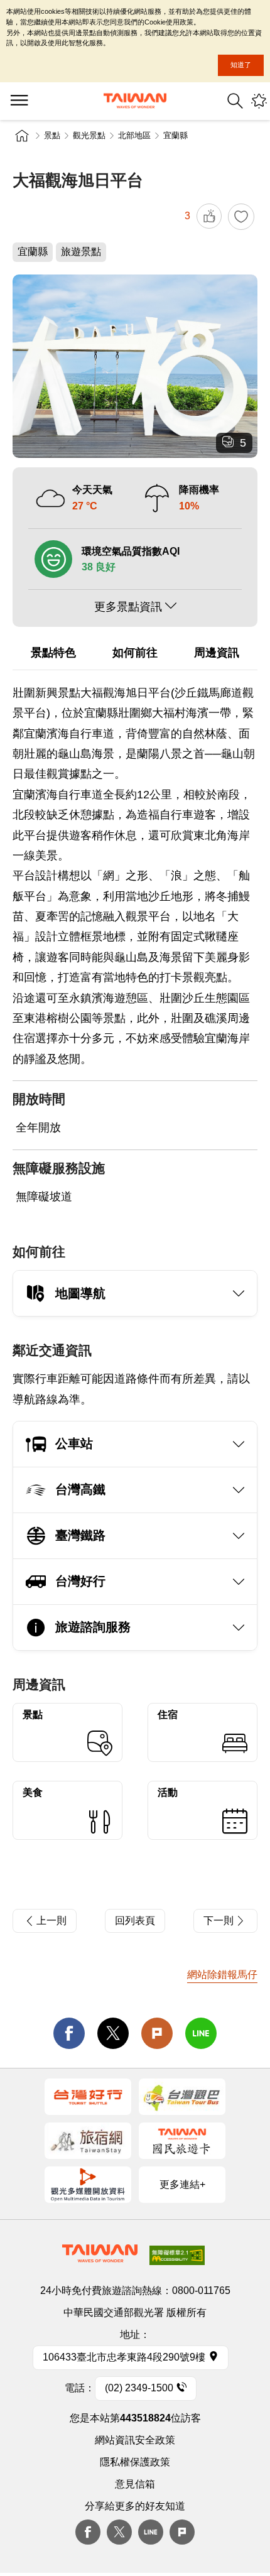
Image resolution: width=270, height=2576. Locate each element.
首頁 (22, 136)
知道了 (241, 65)
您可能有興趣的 (259, 101)
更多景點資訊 (128, 607)
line (201, 2033)
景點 (52, 135)
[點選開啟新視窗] (88, 2097)
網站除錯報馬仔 (222, 1975)
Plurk (157, 2033)
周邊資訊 (217, 653)
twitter (113, 2033)
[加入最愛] (241, 217)
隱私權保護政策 (135, 2462)
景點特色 (53, 653)
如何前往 (135, 653)
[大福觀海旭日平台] (135, 367)
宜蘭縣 (175, 135)
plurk (182, 2532)
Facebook (88, 2532)
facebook (69, 2033)
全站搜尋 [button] (235, 101)
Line (151, 2532)
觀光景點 (89, 135)
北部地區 (134, 135)
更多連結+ (182, 2184)
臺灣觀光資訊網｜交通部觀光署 (135, 101)
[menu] (19, 101)
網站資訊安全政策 (135, 2440)
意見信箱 (135, 2484)
